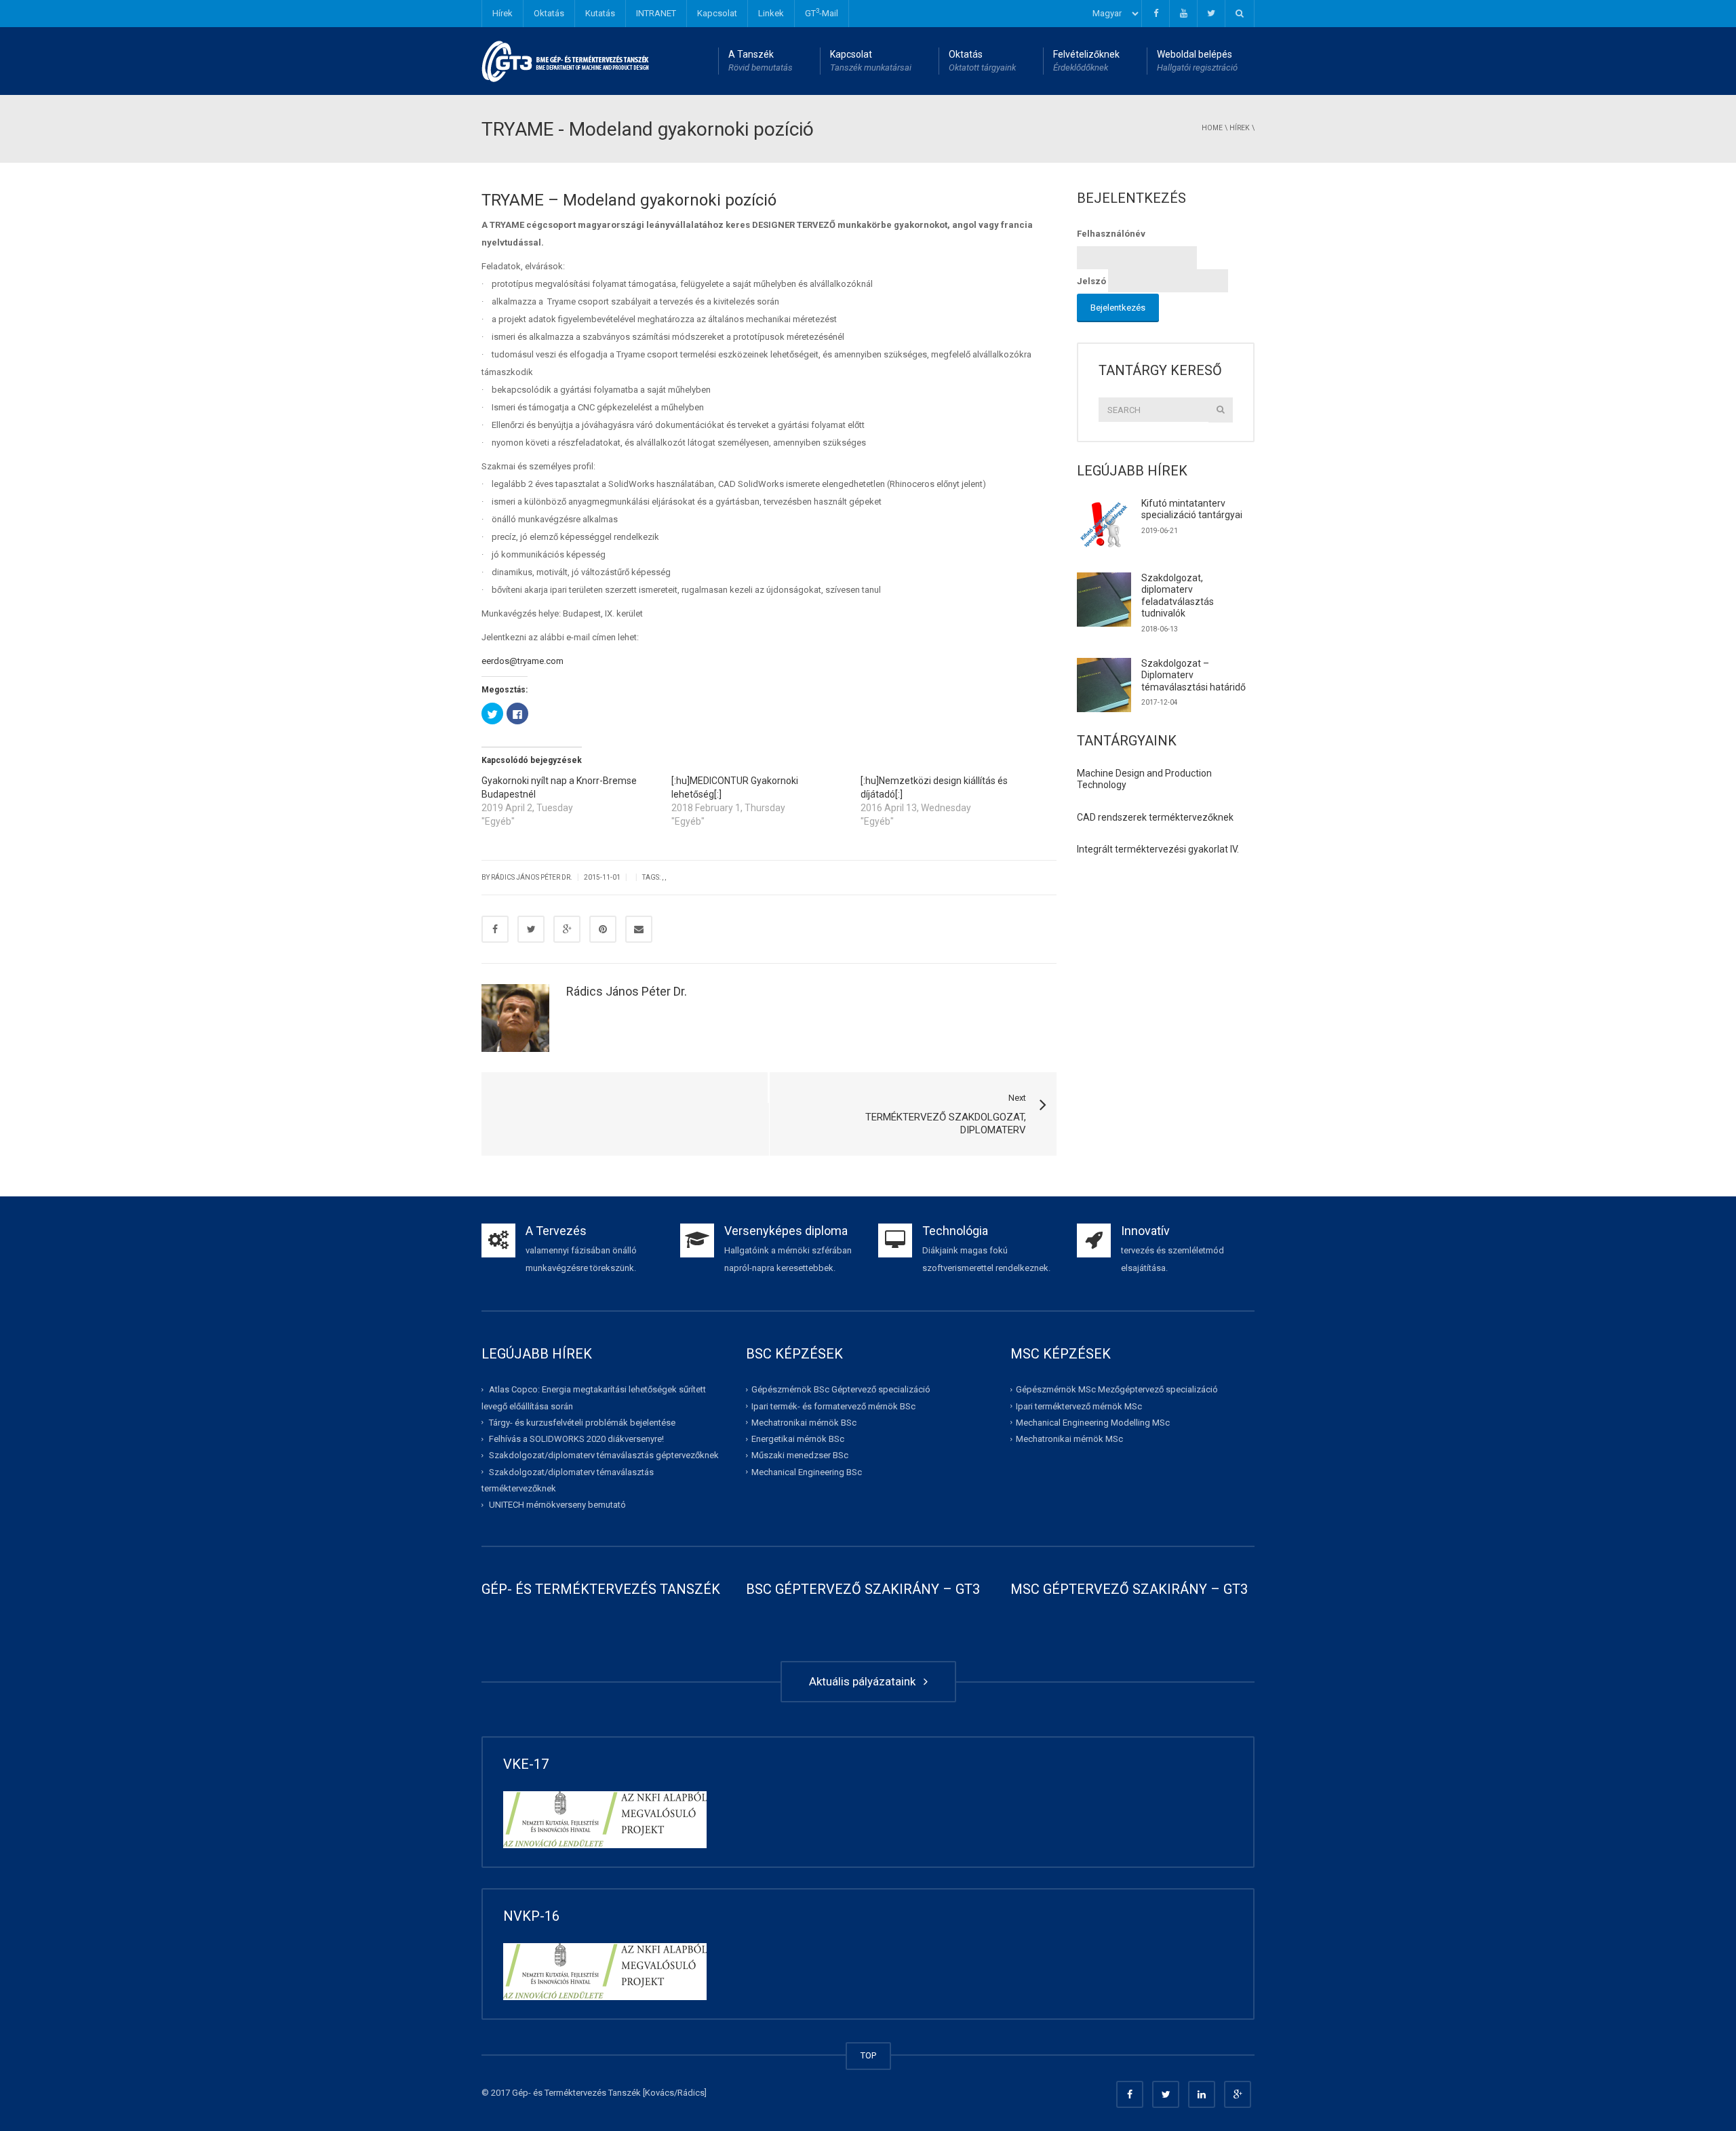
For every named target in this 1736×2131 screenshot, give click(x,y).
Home (1212, 128)
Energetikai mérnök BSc (798, 1439)
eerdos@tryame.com (522, 661)
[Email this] (639, 929)
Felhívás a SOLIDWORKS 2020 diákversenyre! (576, 1439)
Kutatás (600, 13)
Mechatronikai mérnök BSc (804, 1423)
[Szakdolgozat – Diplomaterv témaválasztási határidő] (1104, 685)
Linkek (771, 13)
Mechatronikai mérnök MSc (1069, 1439)
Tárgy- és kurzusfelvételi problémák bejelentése (582, 1423)
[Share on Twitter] (531, 929)
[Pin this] (603, 929)
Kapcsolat (717, 13)
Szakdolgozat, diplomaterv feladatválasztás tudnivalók (1178, 596)
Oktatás (549, 13)
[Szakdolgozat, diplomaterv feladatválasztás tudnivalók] (1104, 600)
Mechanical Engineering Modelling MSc (1093, 1423)
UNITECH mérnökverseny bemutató (557, 1505)
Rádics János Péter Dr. (627, 991)
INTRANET (656, 13)
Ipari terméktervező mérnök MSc (1079, 1406)
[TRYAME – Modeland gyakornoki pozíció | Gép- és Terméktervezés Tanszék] (566, 61)
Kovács (659, 2093)
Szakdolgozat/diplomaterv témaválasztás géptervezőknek (604, 1455)
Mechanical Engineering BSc (807, 1472)
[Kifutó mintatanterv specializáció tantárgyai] (1104, 525)
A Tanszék (761, 61)
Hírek (502, 13)
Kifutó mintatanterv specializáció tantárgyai (1192, 509)
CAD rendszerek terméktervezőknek (1155, 817)
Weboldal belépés (1197, 61)
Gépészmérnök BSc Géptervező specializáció (841, 1389)
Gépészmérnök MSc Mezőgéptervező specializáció (1117, 1389)
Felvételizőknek (1086, 61)
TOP (868, 2055)
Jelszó (1091, 281)
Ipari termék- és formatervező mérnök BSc (833, 1406)
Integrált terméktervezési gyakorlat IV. (1158, 849)
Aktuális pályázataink (865, 1681)
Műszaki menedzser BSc (800, 1455)
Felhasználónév (1111, 234)
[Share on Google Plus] (567, 929)
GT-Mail (822, 13)
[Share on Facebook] (495, 929)
